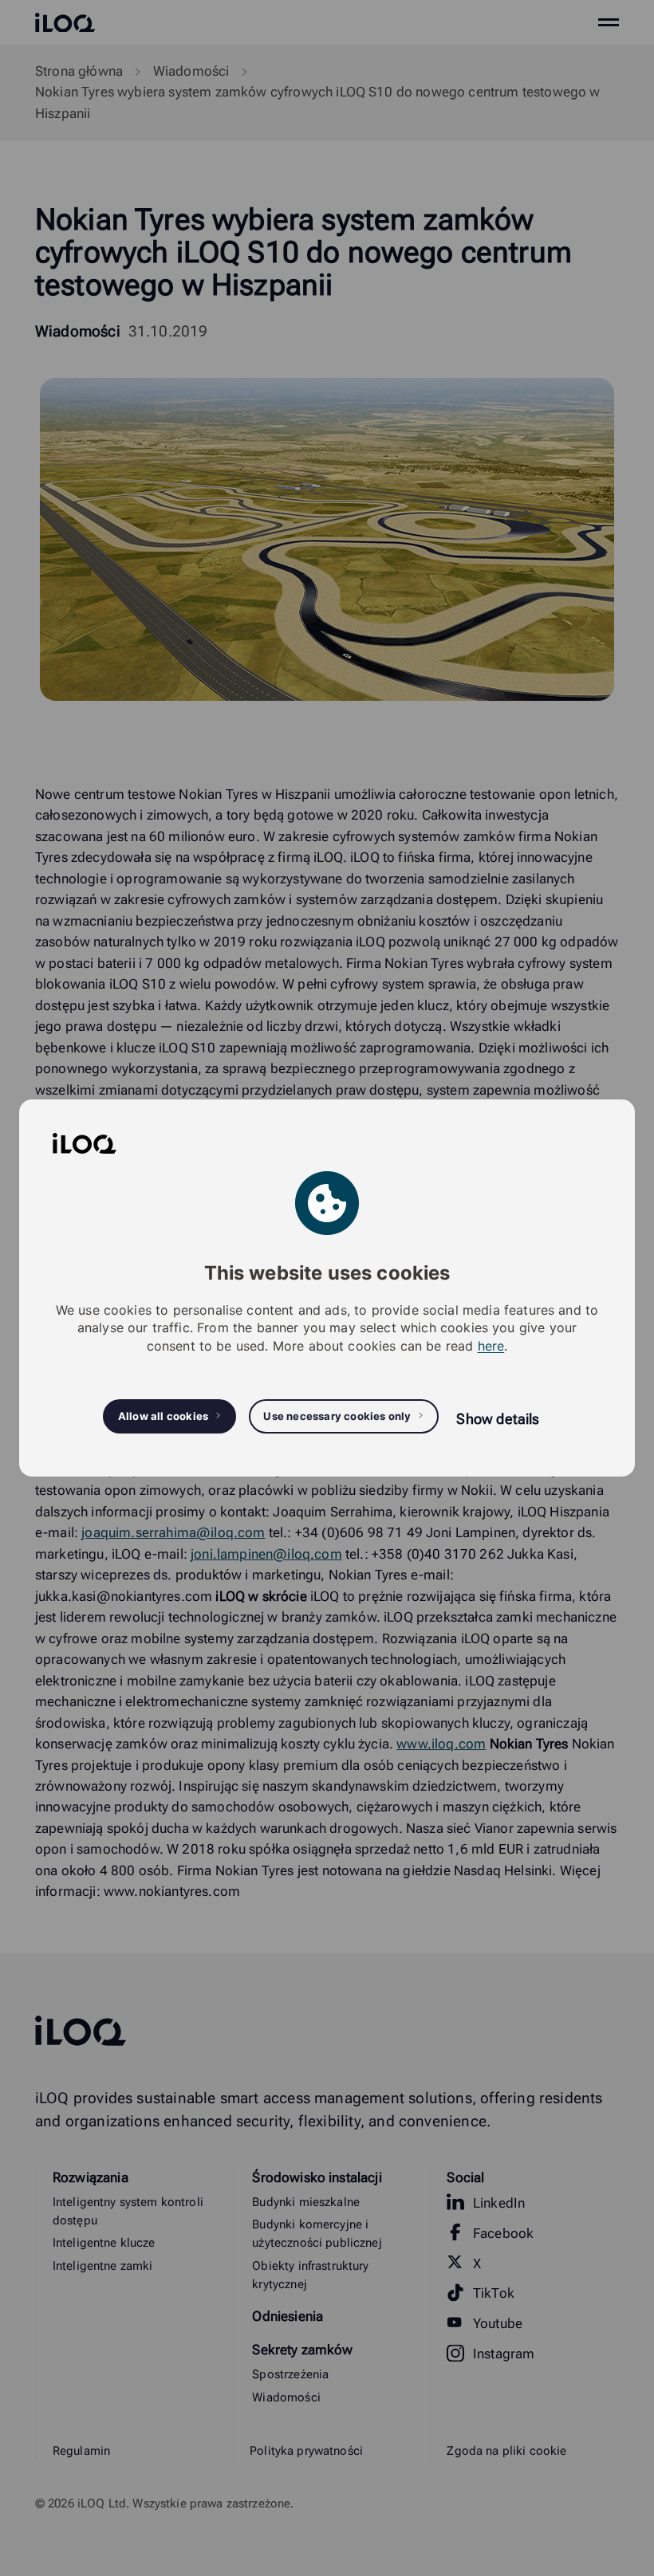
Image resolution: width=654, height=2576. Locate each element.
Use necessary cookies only (337, 1416)
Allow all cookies (163, 1416)
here (491, 1346)
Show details (498, 1419)
